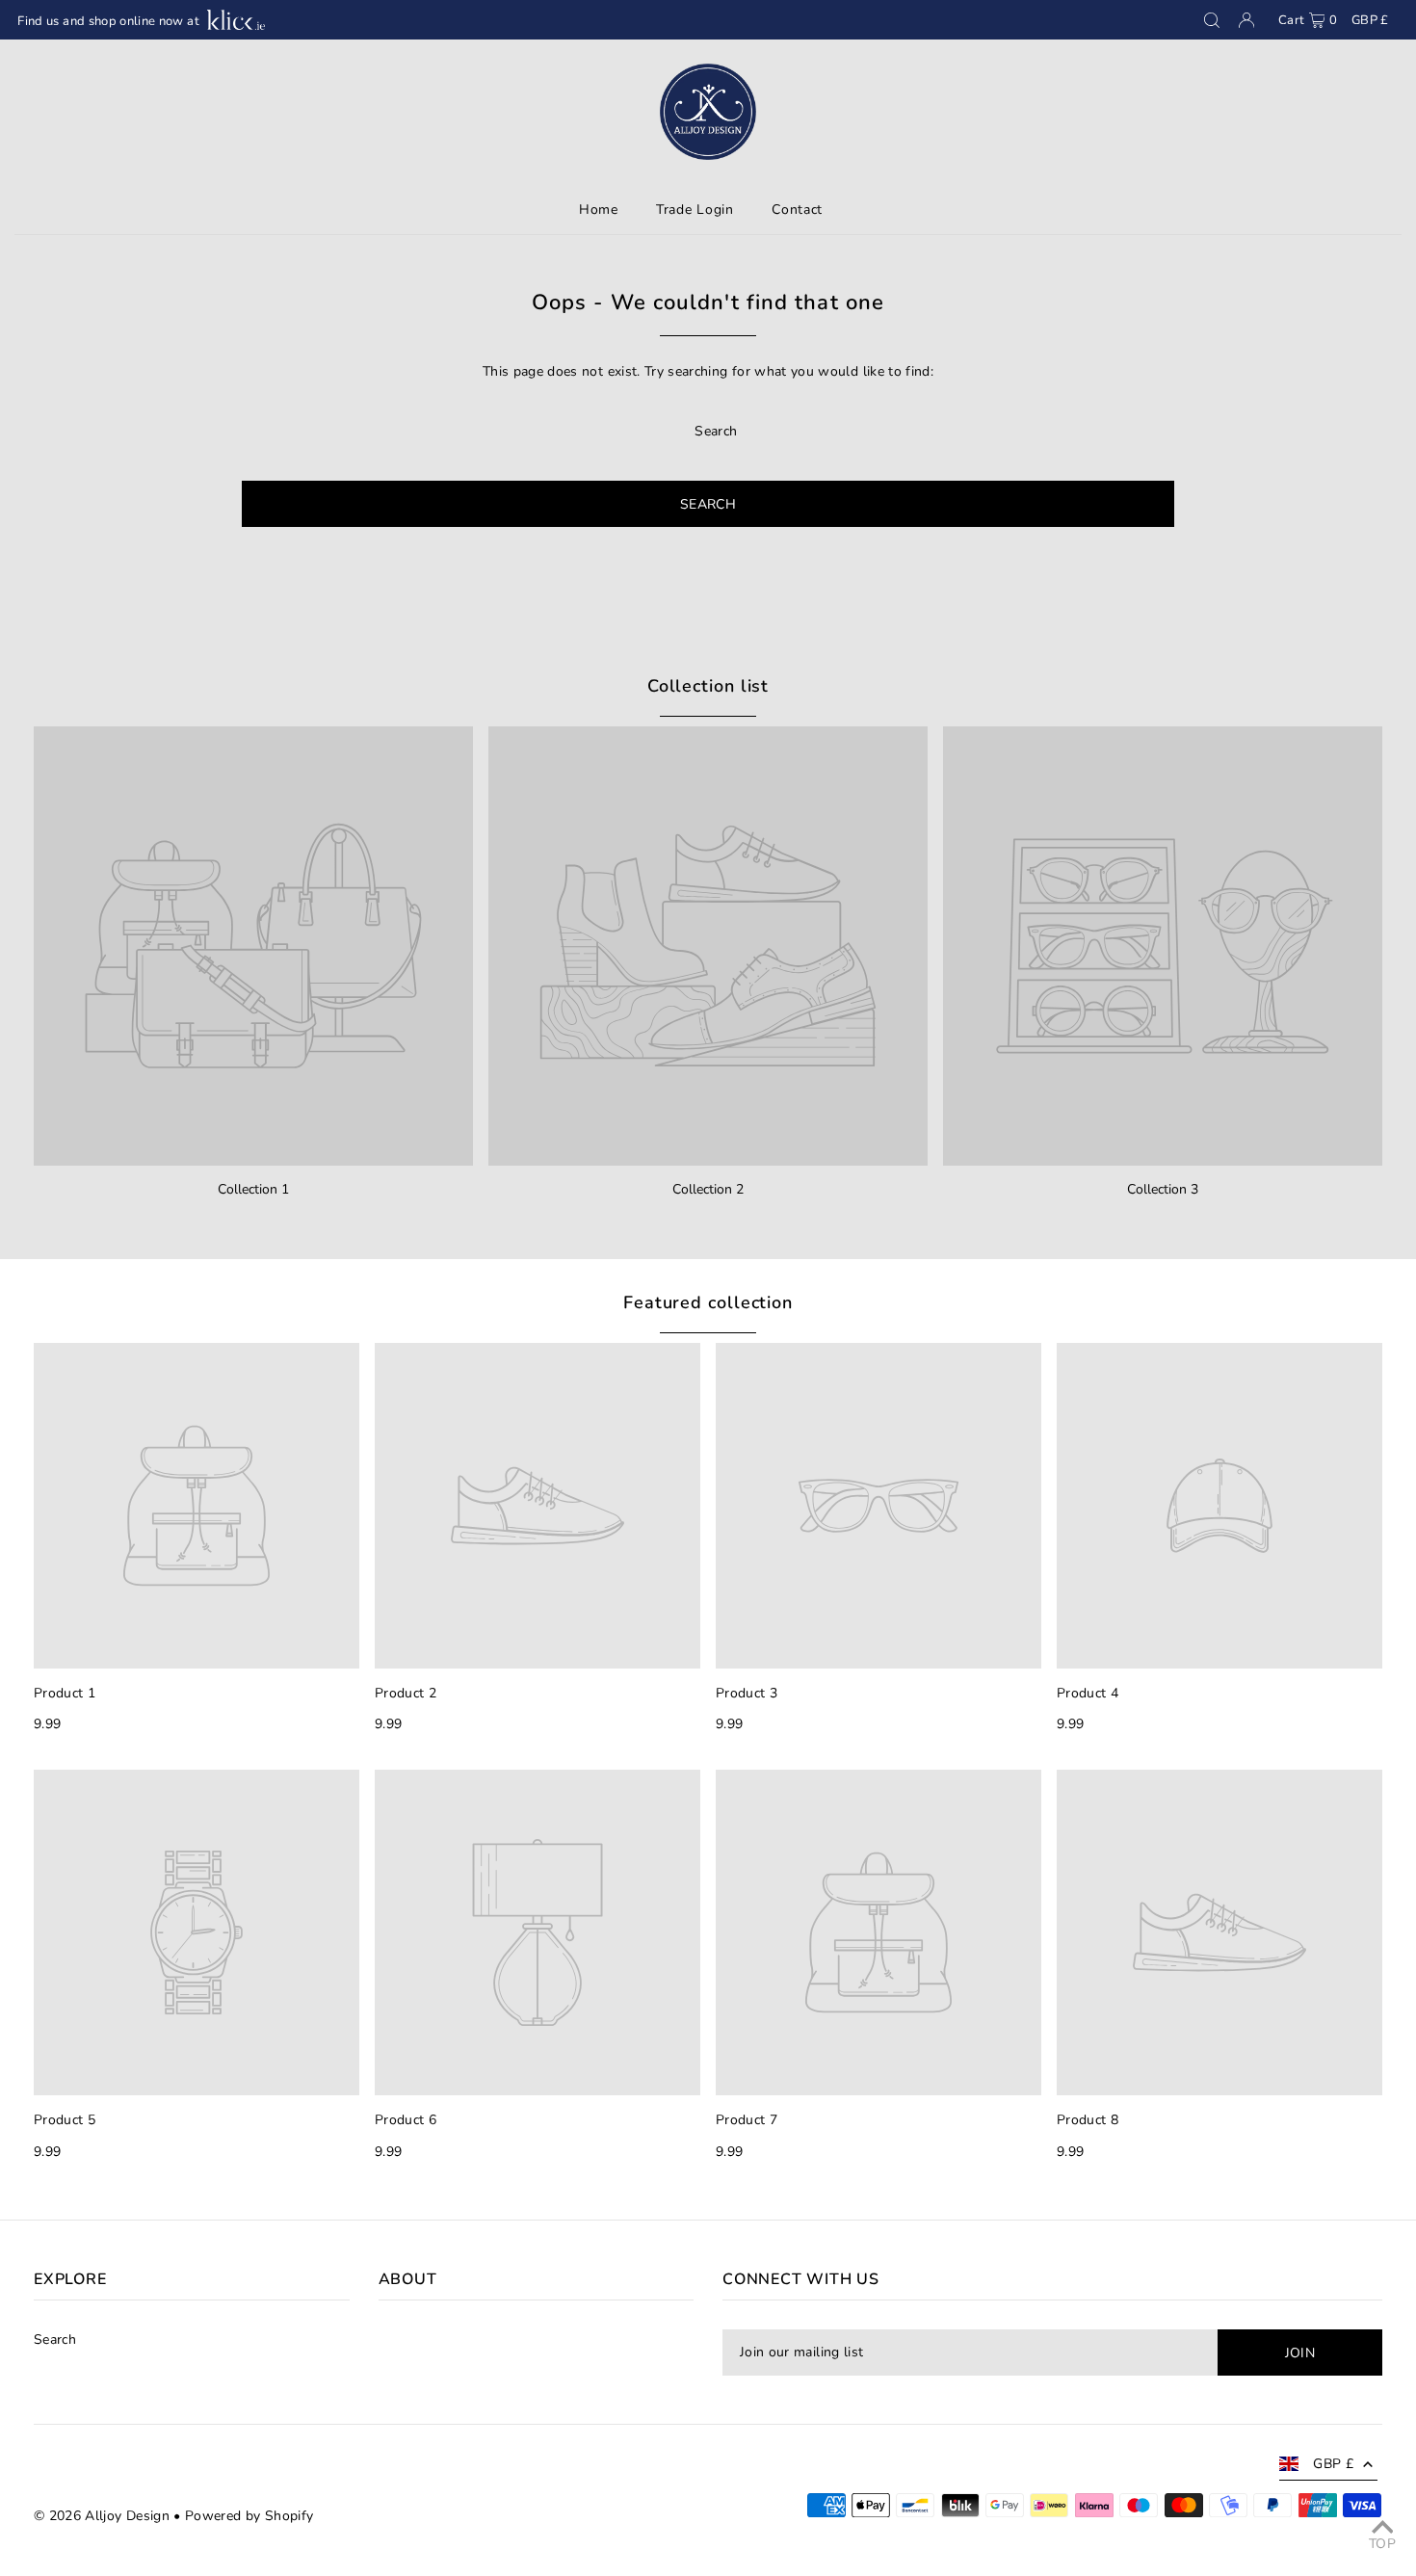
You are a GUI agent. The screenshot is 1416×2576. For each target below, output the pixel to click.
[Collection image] (253, 946)
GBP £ (1370, 20)
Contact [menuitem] (797, 210)
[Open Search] (1212, 20)
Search (55, 2339)
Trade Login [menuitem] (695, 210)
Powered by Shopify (249, 2516)
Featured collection (708, 1302)
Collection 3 (1163, 1189)
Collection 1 (253, 1189)
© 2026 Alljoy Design (102, 2516)
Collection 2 (708, 1189)
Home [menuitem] (599, 210)
